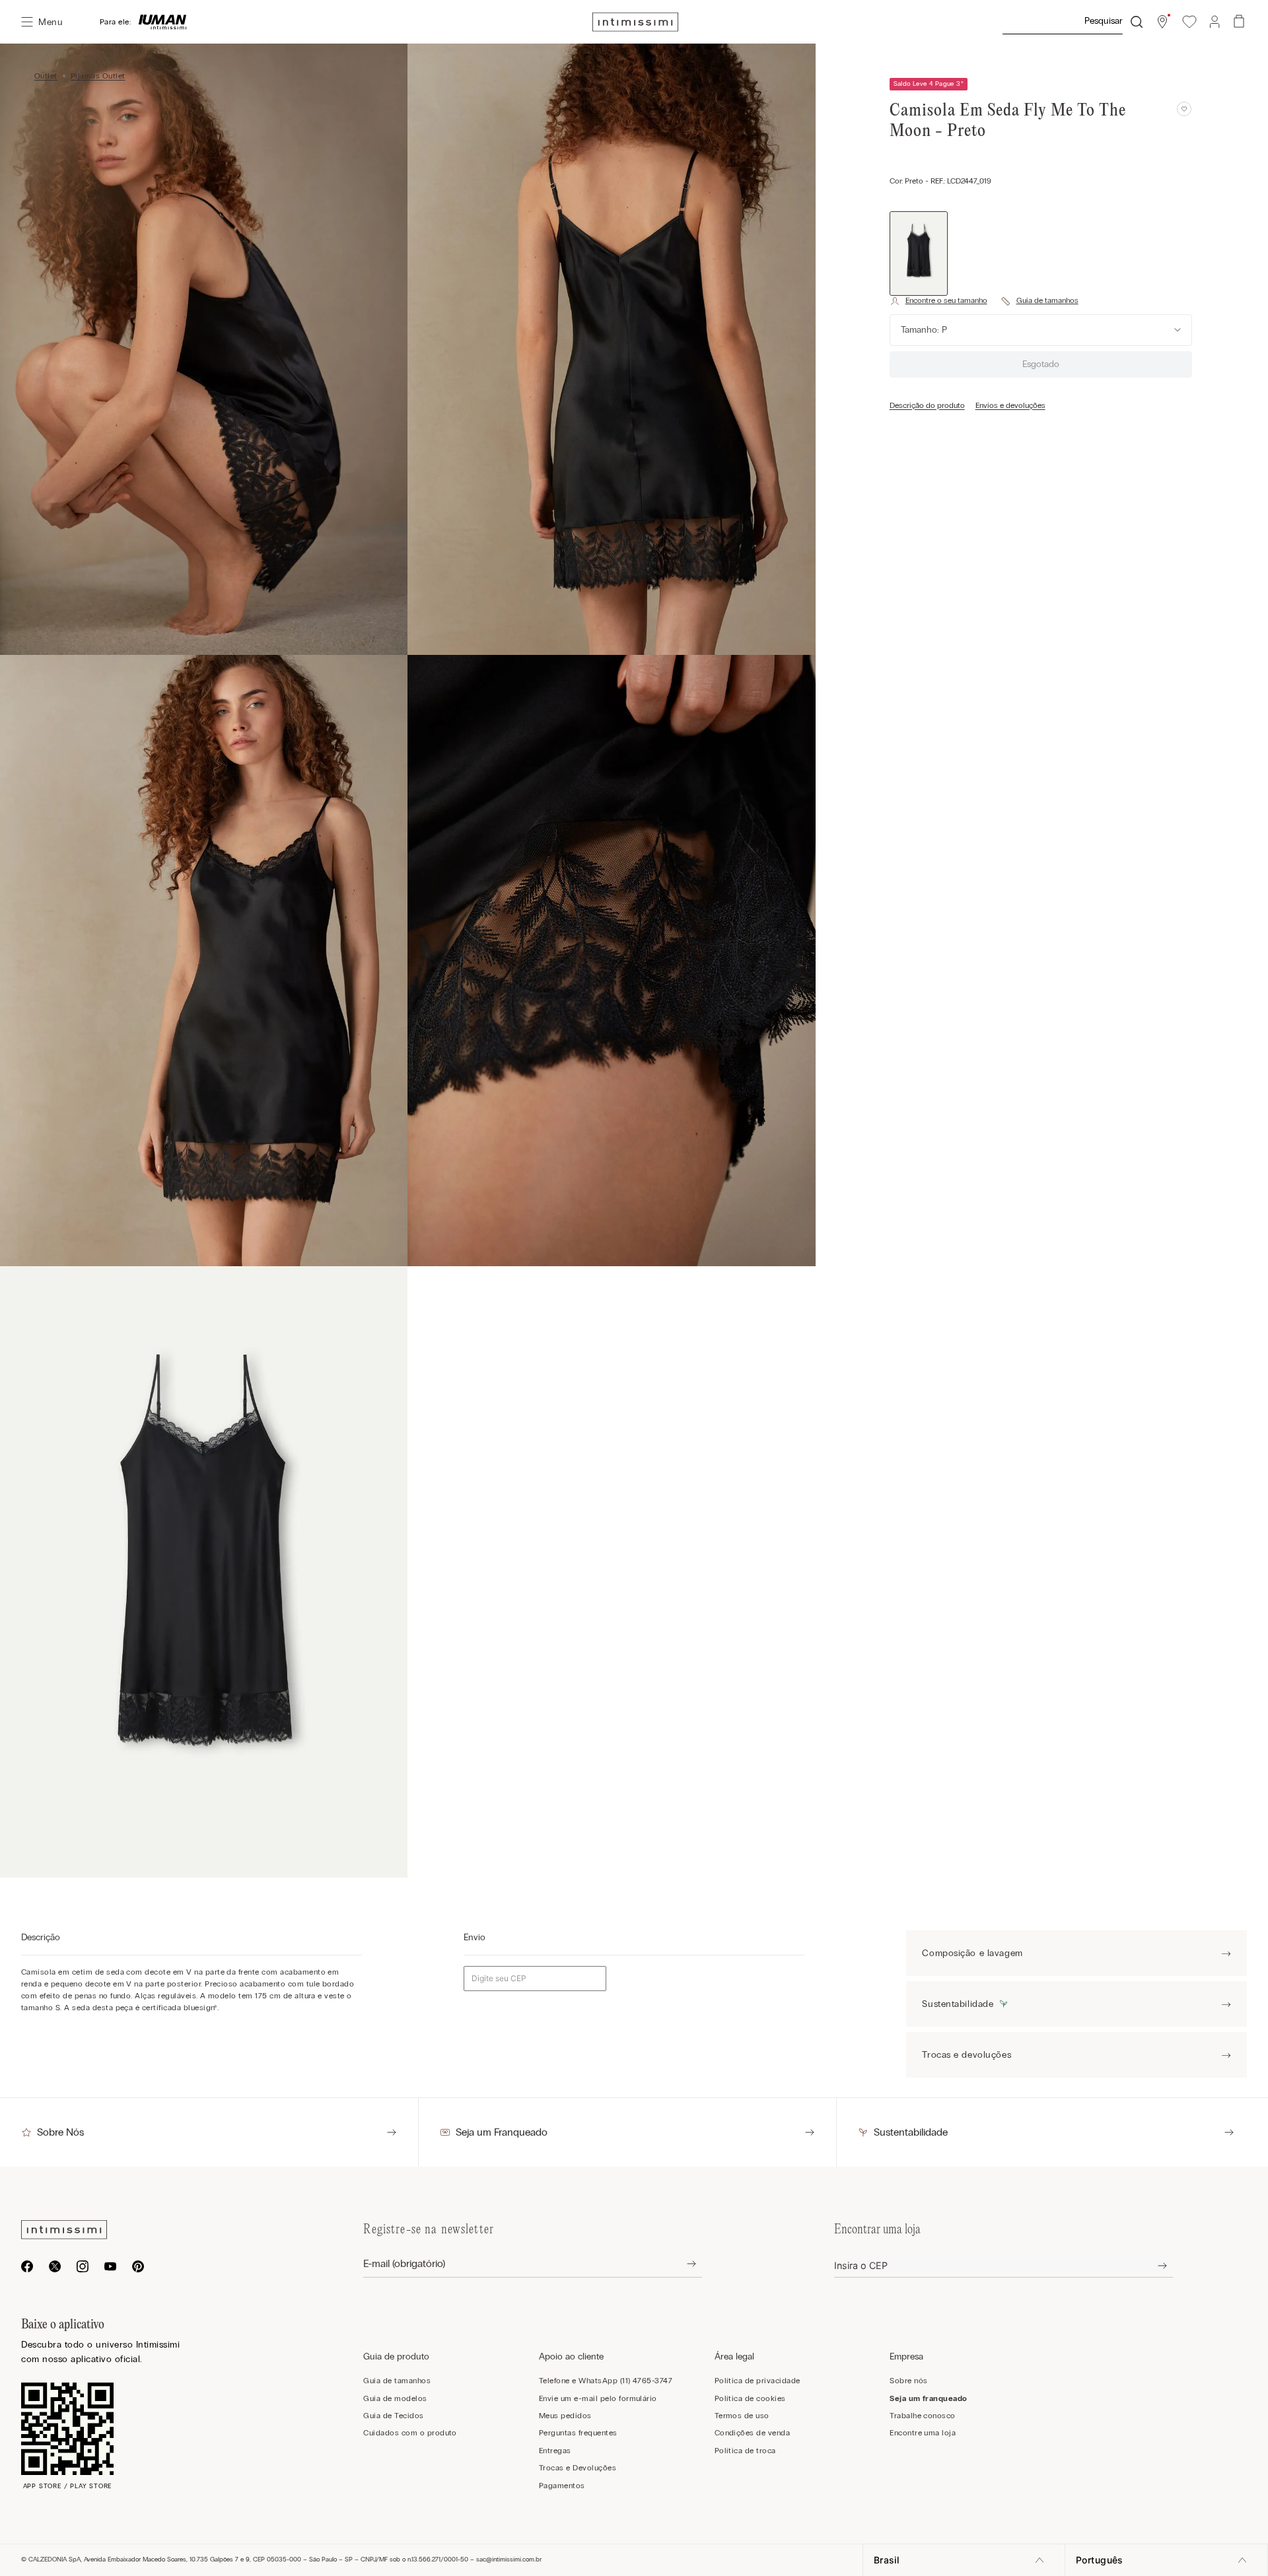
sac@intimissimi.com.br (509, 2559)
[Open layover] (681, 2264)
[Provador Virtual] (938, 301)
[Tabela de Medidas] (1039, 301)
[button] (1162, 22)
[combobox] (1072, 22)
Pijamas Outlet (98, 76)
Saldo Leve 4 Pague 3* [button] (929, 84)
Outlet (46, 76)
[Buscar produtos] (1137, 22)
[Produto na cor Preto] (919, 254)
